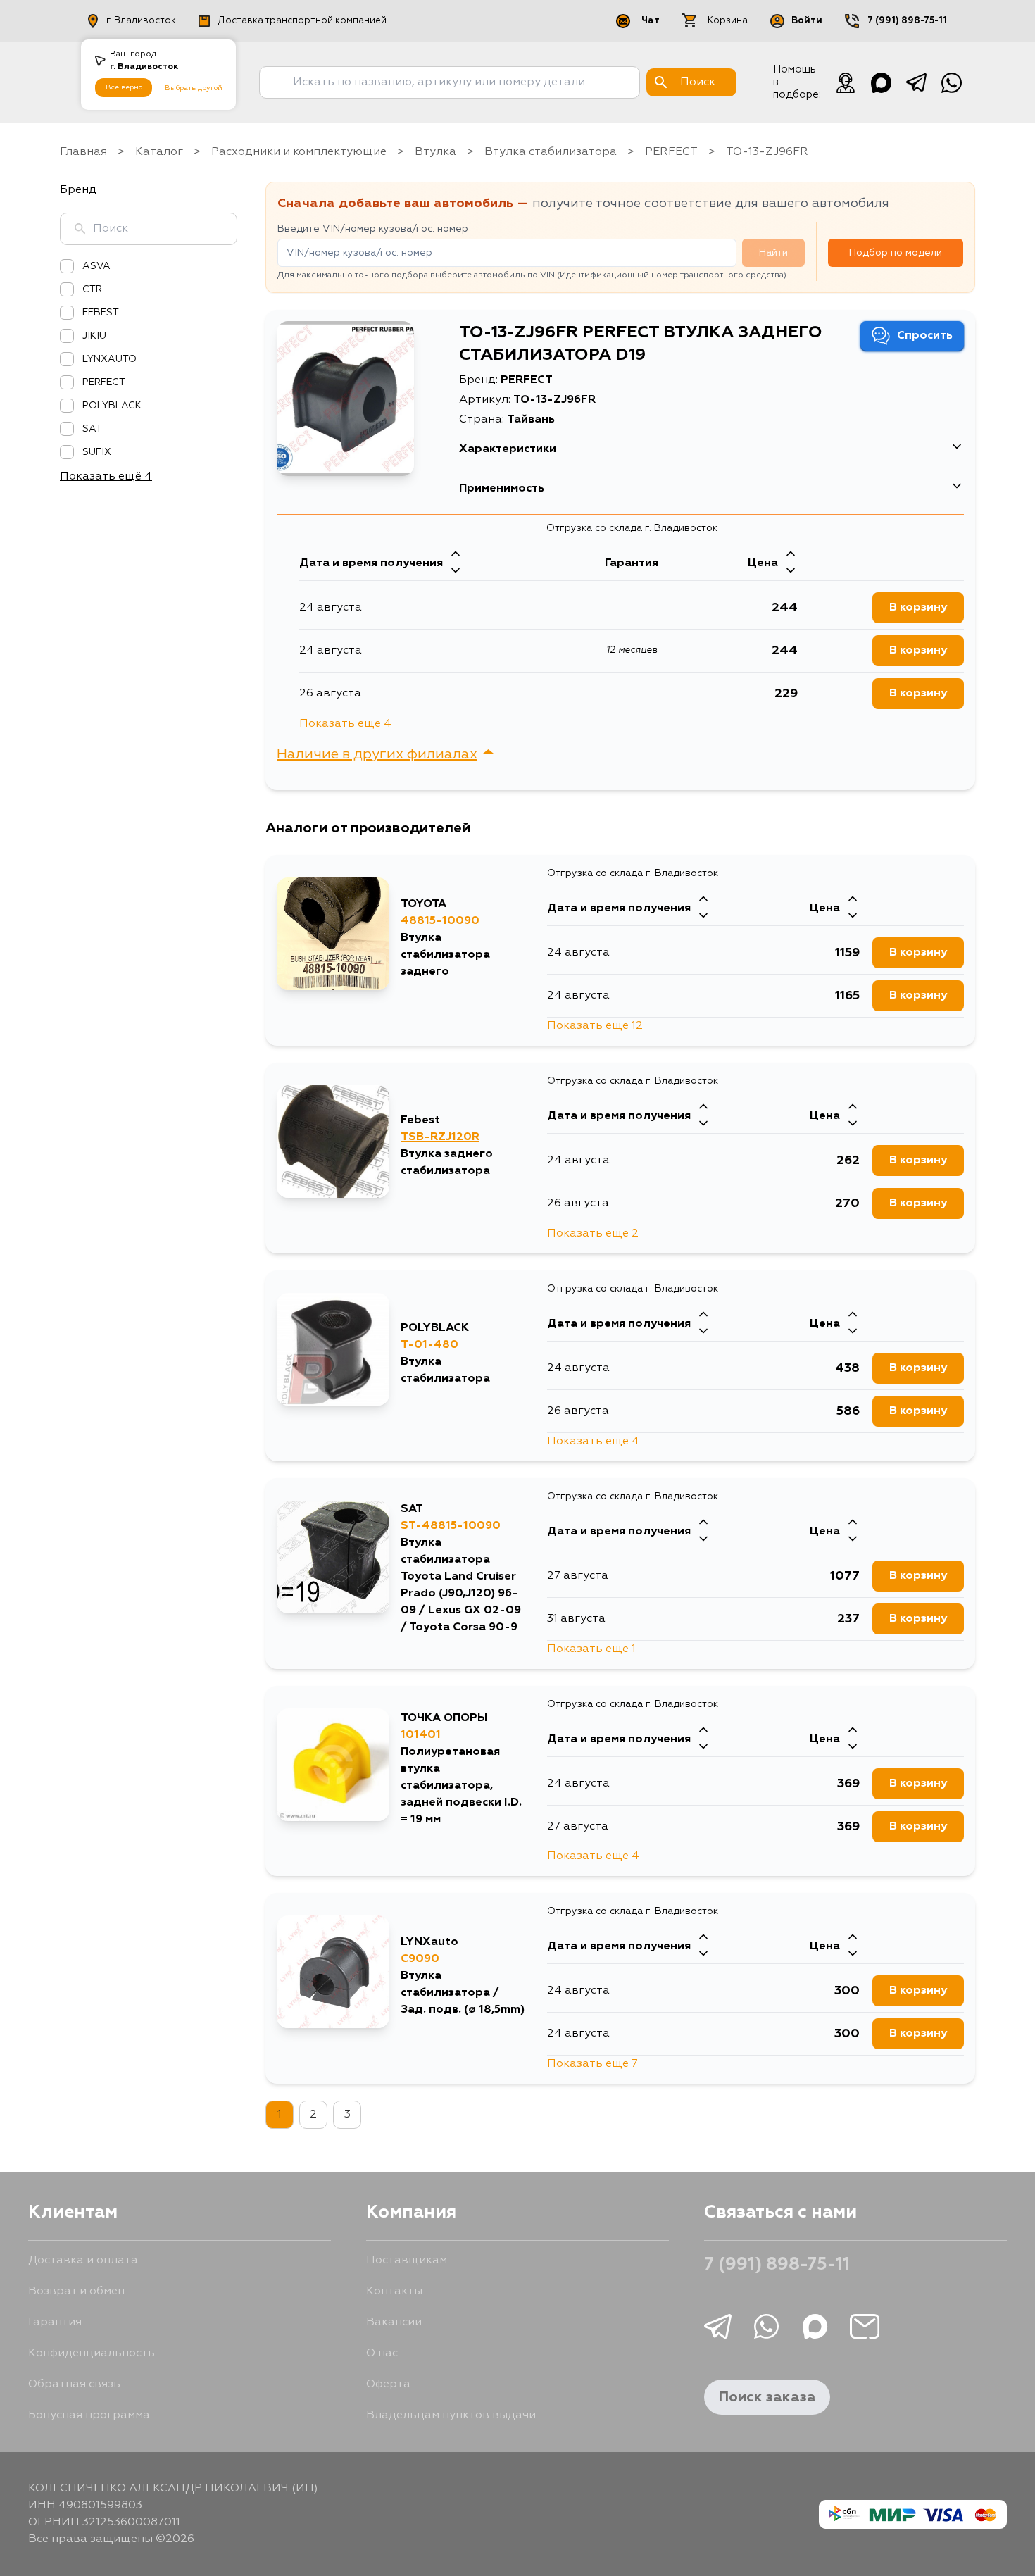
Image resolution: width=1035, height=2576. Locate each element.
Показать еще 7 (592, 2064)
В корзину (918, 608)
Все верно (124, 87)
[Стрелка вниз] (456, 572)
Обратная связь (74, 2384)
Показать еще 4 (345, 724)
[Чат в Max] (881, 82)
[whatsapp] (951, 82)
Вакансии (394, 2322)
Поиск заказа (767, 2397)
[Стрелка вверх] (456, 555)
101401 (421, 1735)
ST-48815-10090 (451, 1526)
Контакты (394, 2291)
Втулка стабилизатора (551, 152)
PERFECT (671, 152)
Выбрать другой (194, 88)
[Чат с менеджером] (846, 82)
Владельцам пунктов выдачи (451, 2415)
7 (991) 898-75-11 (907, 21)
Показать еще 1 (591, 1649)
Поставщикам (407, 2261)
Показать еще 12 (595, 1026)
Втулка (435, 152)
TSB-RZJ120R (440, 1137)
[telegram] (916, 82)
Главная (83, 152)
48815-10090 (440, 921)
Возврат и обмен (76, 2291)
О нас (382, 2353)
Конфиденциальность (92, 2353)
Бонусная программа (89, 2415)
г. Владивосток (141, 21)
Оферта (388, 2384)
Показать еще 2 (593, 1234)
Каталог (159, 152)
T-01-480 (429, 1345)
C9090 (420, 1959)
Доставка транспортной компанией (302, 21)
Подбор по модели (896, 253)
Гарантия (55, 2322)
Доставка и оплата (83, 2261)
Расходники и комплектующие (299, 152)
